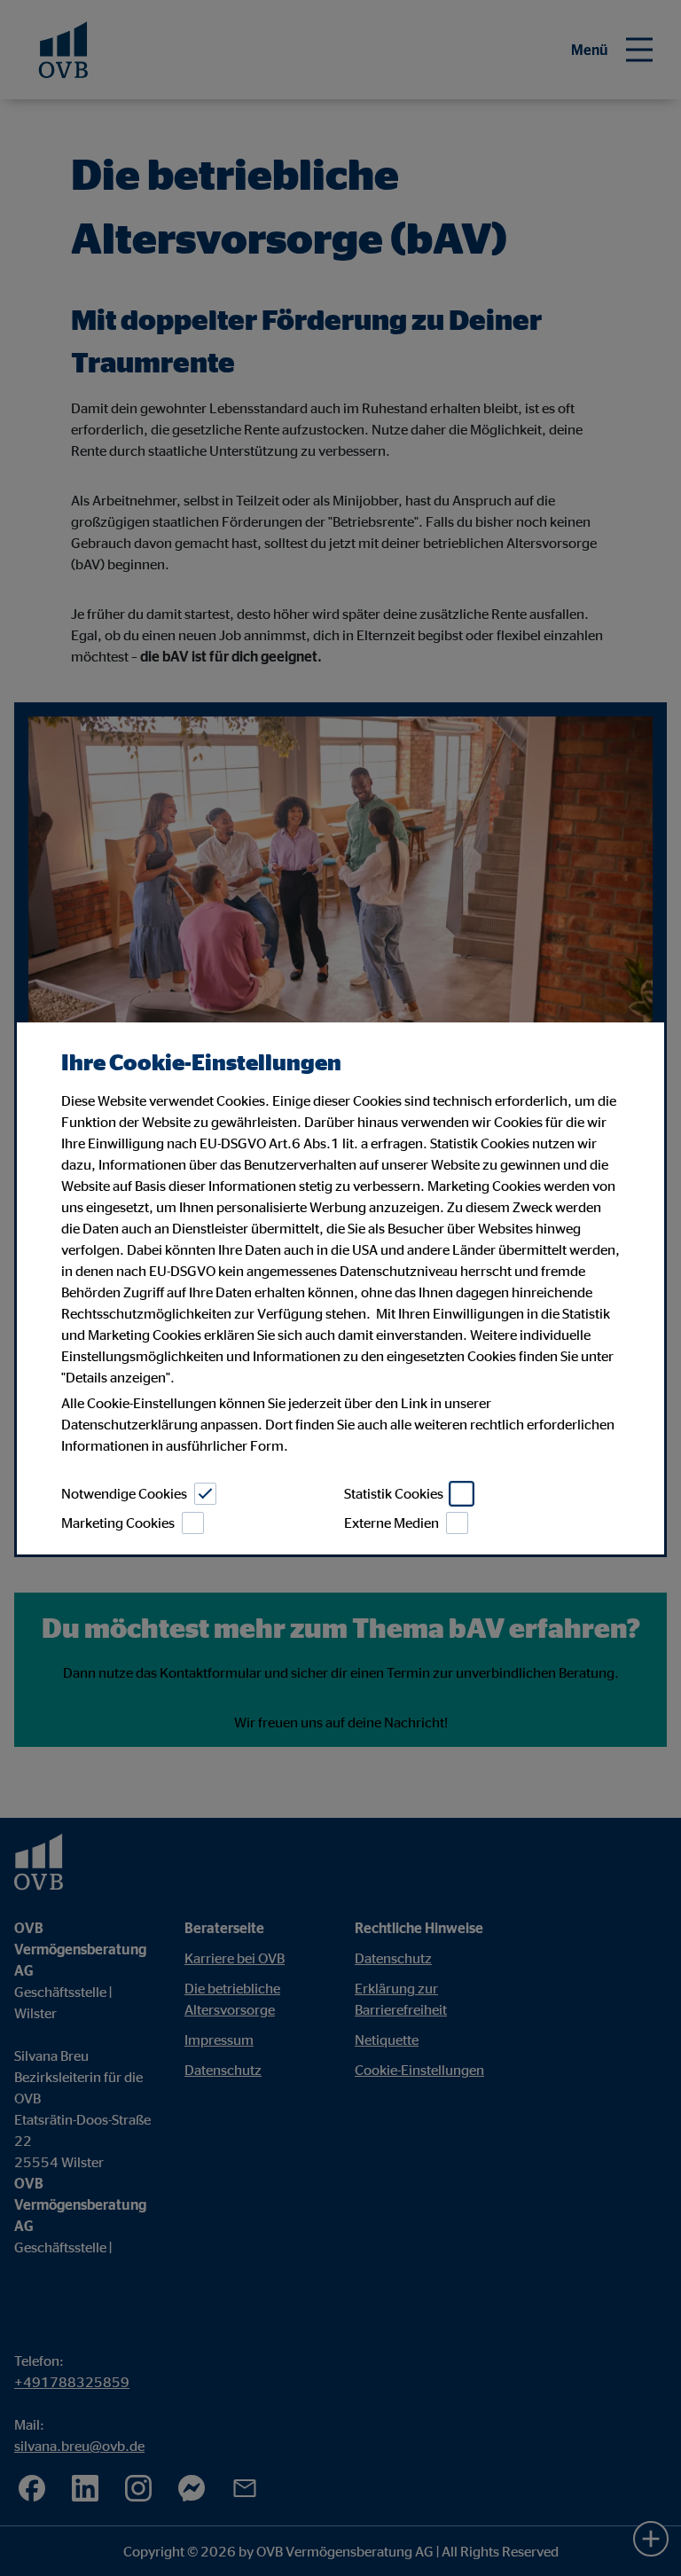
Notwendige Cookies (124, 1493)
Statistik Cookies (394, 1493)
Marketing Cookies (118, 1523)
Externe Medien (391, 1523)
